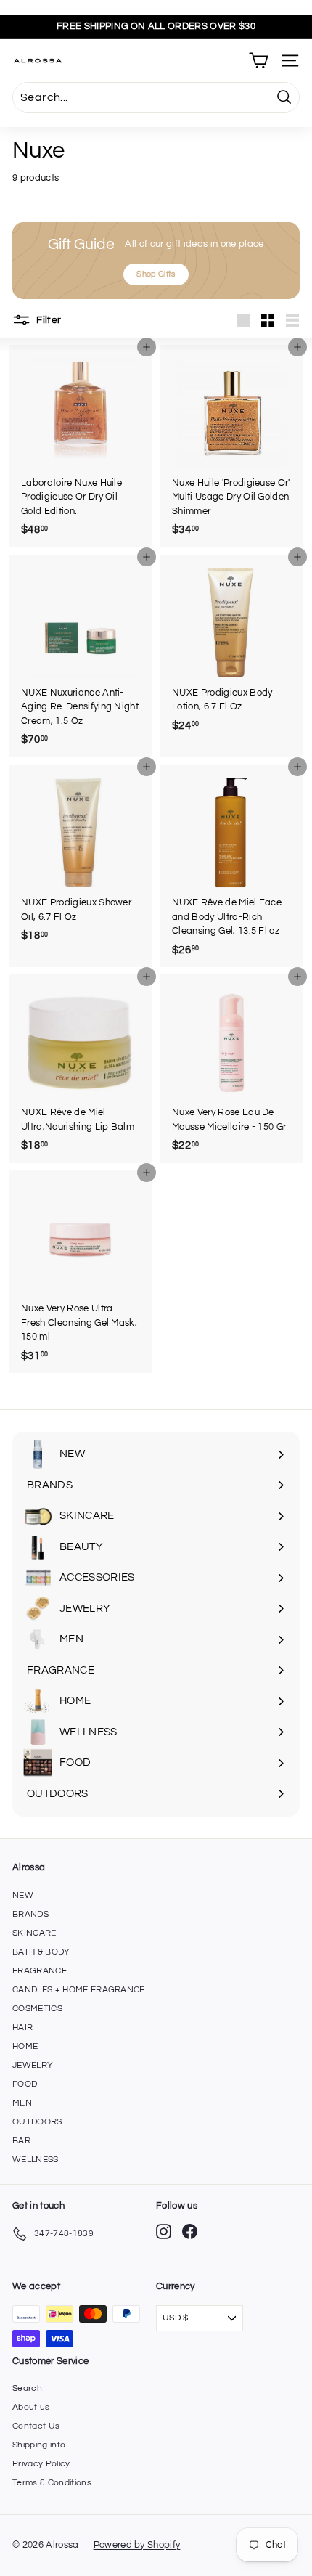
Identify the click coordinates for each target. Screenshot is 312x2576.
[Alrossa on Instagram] (164, 2231)
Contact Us (36, 2426)
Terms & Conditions (52, 2483)
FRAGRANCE (40, 1971)
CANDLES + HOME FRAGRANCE (79, 1990)
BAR (21, 2141)
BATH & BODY (41, 1952)
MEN (22, 2103)
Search (27, 2388)
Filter (48, 319)
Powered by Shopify (137, 2545)
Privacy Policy (41, 2464)
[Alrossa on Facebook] (190, 2231)
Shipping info (39, 2445)
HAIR (22, 2027)
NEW (23, 1895)
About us (31, 2407)
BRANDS (30, 1914)
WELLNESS (36, 2160)
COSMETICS (37, 2009)
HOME (25, 2046)
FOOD (25, 2084)
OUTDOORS (37, 2122)
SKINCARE (34, 1933)
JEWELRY (33, 2065)
